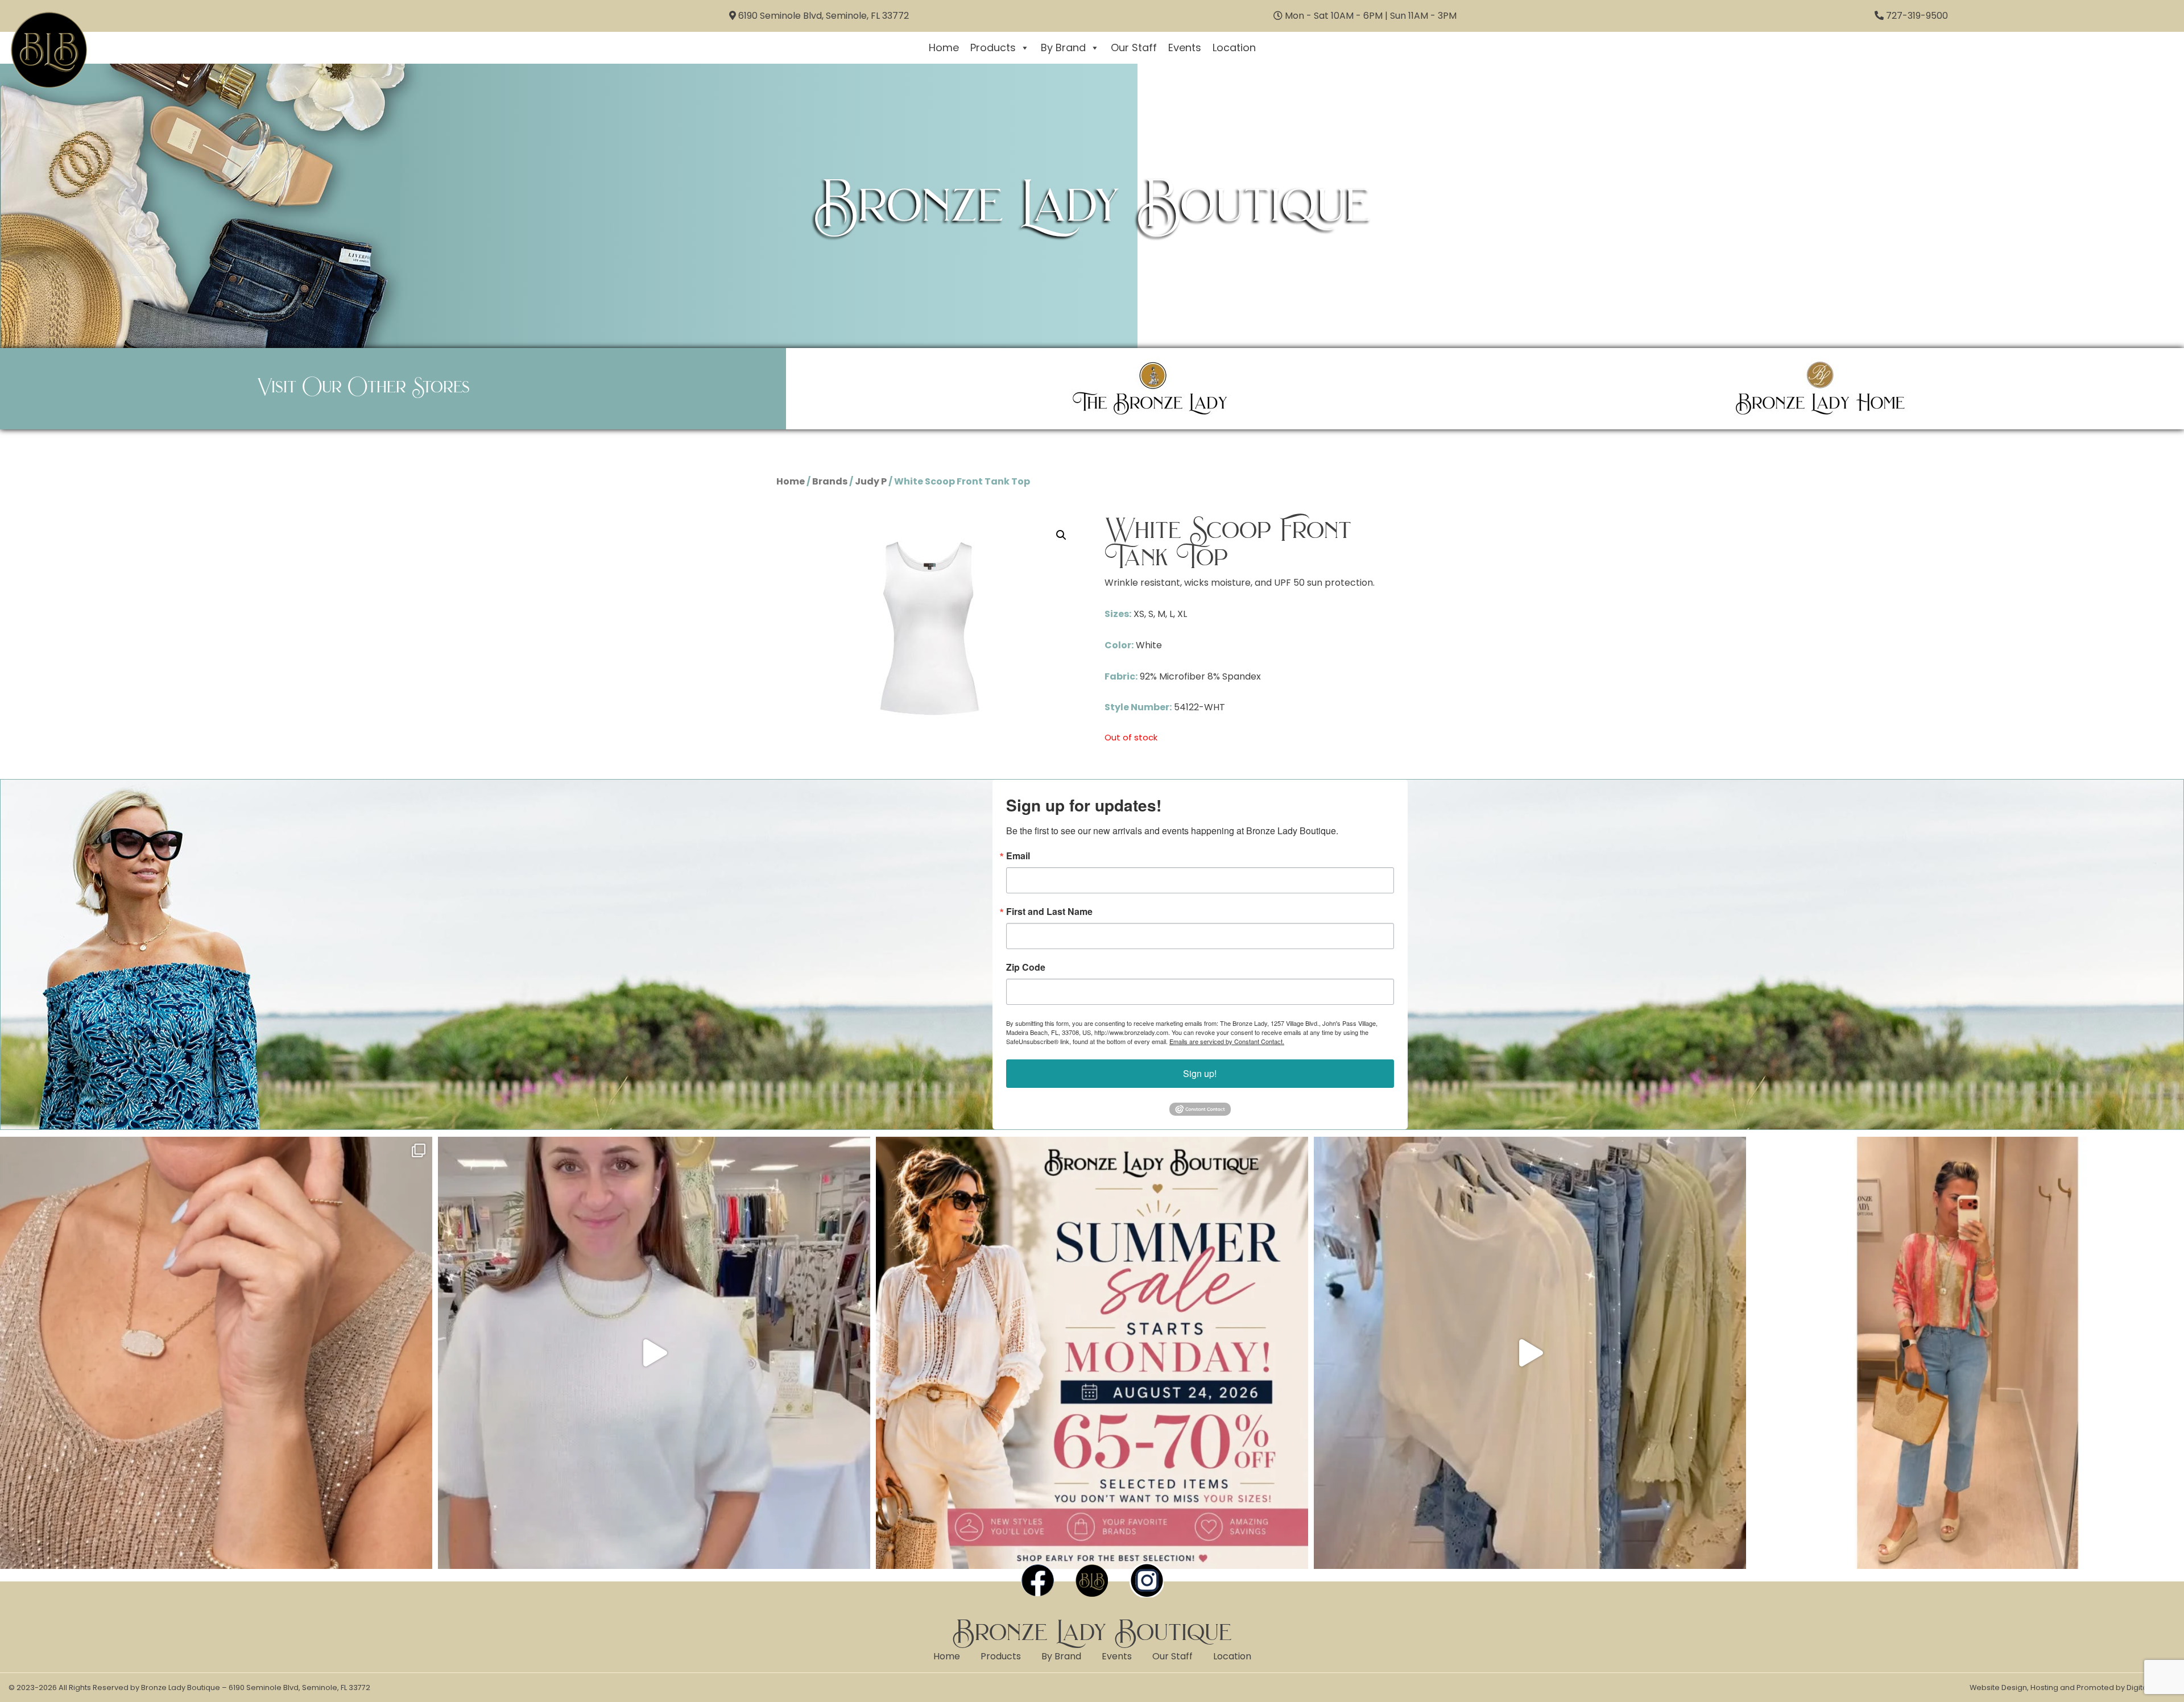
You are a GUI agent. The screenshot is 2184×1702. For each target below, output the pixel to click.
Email (1018, 856)
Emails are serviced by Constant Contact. (1227, 1041)
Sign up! (1200, 1073)
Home (944, 47)
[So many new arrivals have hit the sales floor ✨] (1530, 1353)
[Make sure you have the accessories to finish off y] (216, 1353)
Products (993, 47)
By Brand (1063, 47)
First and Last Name (1049, 912)
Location (1234, 47)
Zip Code (1026, 967)
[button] (1061, 535)
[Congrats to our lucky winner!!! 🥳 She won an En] (654, 1353)
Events (1185, 47)
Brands (830, 481)
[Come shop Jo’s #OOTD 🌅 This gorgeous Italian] (1968, 1353)
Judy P (871, 481)
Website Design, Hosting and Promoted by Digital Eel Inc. (2073, 1687)
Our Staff (1134, 47)
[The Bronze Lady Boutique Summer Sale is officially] (1092, 1353)
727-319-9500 (1917, 16)
